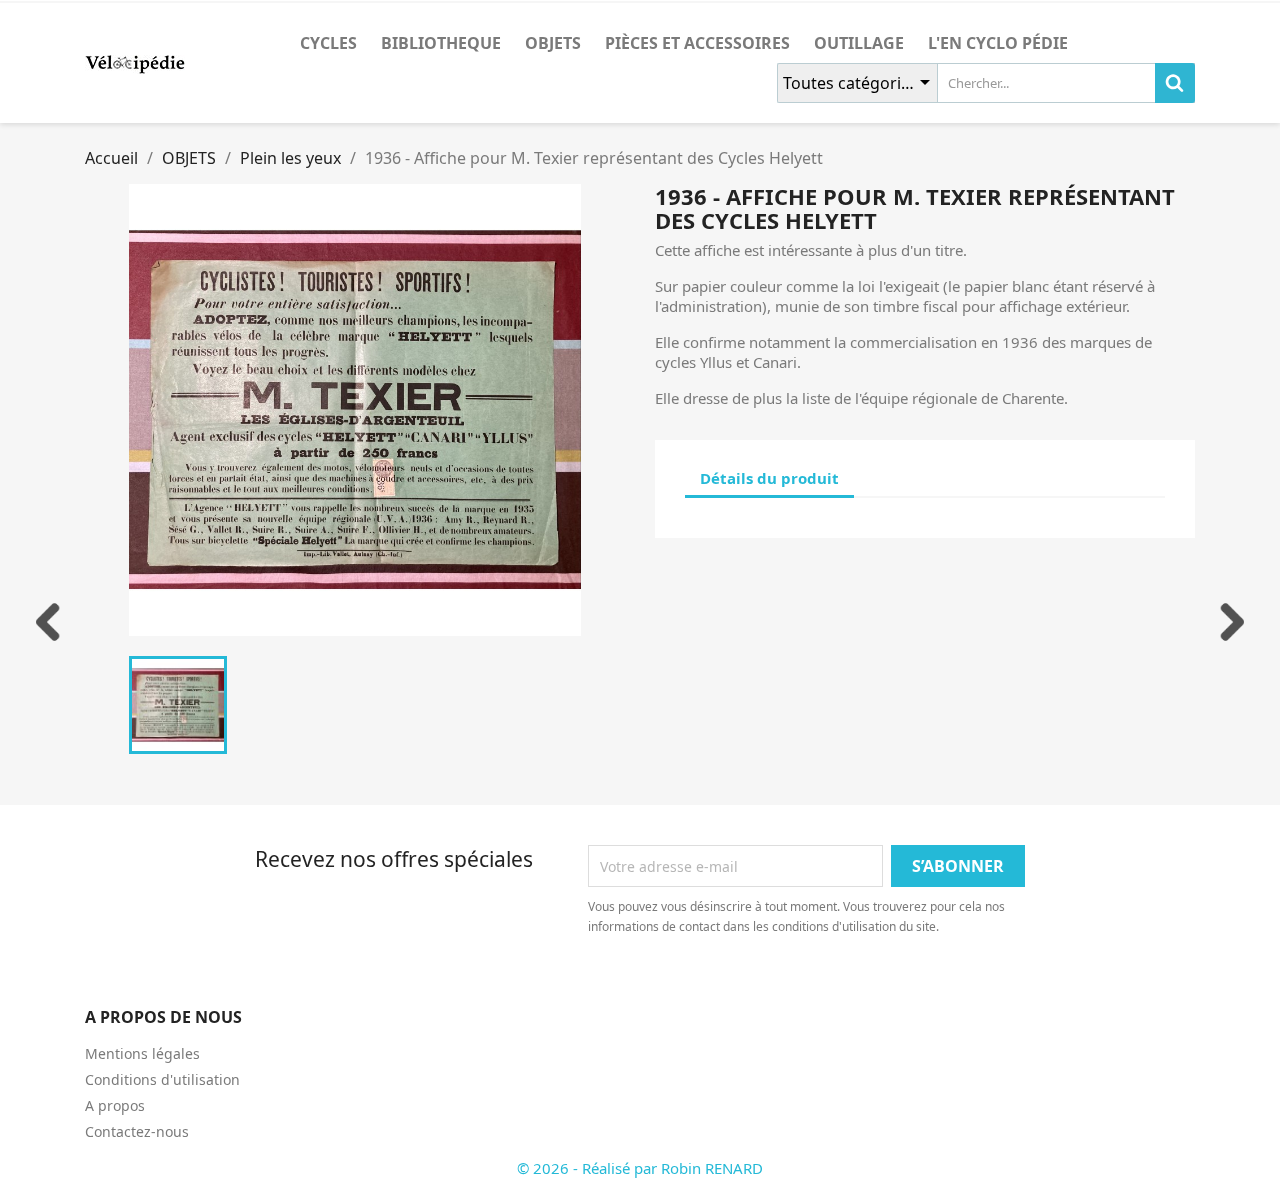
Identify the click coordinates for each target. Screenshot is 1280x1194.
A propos (115, 1105)
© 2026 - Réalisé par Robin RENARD (640, 1168)
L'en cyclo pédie (998, 43)
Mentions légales (142, 1053)
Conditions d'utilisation (162, 1079)
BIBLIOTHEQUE (441, 43)
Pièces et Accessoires (697, 43)
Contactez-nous (137, 1131)
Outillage (859, 43)
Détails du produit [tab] (769, 478)
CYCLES (328, 43)
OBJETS (553, 43)
